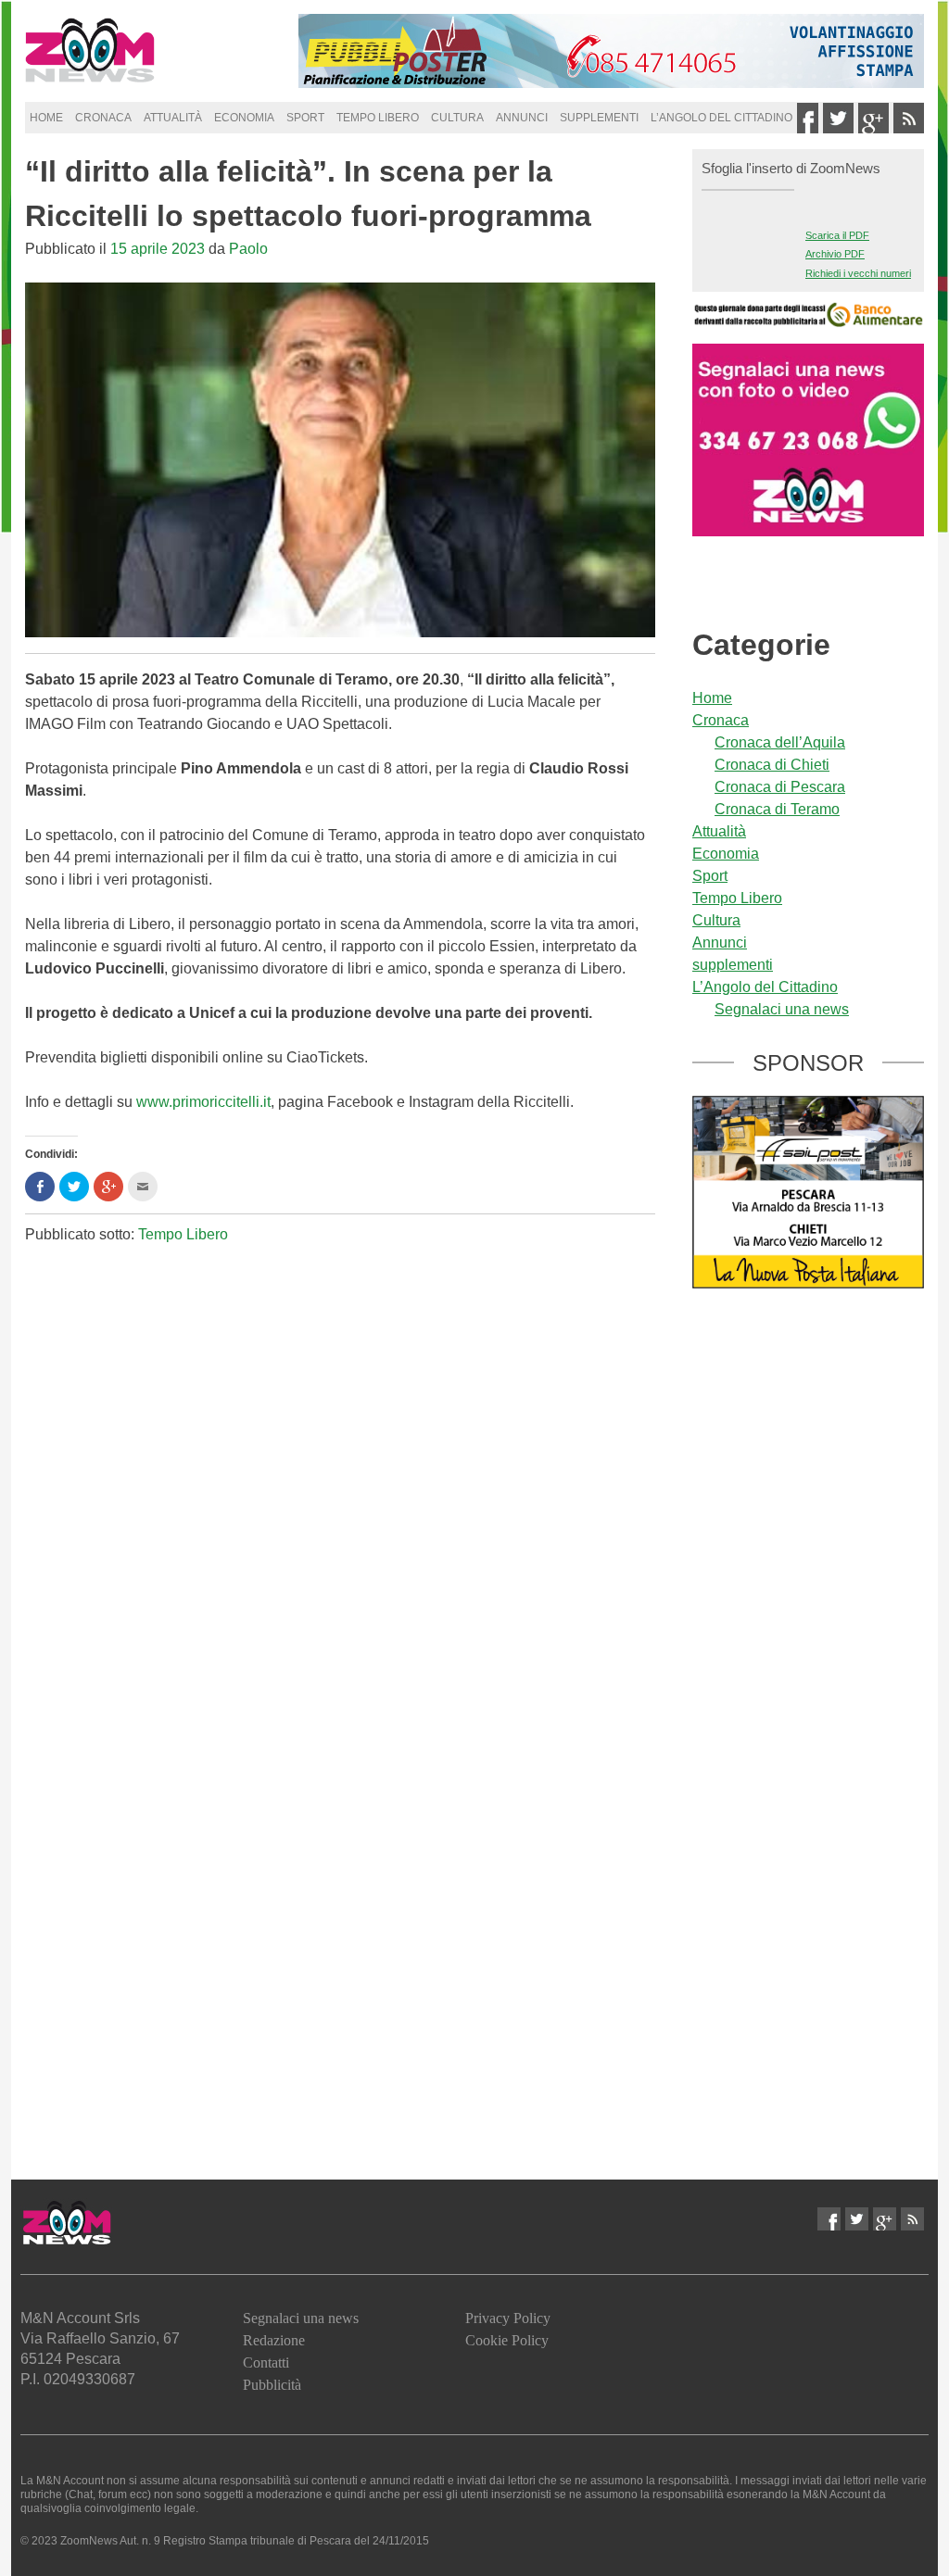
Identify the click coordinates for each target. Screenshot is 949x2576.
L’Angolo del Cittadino (721, 118)
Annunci (522, 118)
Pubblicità (272, 2385)
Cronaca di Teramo (777, 809)
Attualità (173, 118)
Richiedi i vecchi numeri (858, 273)
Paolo (248, 249)
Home (46, 118)
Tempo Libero (378, 118)
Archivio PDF (835, 254)
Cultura (457, 118)
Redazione (274, 2340)
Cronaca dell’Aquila (780, 742)
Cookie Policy (507, 2340)
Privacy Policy (508, 2318)
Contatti (266, 2362)
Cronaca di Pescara (780, 787)
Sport (305, 118)
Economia (244, 118)
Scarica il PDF (837, 235)
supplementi (599, 118)
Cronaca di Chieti (772, 765)
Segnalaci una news (782, 1009)
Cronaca (103, 118)
